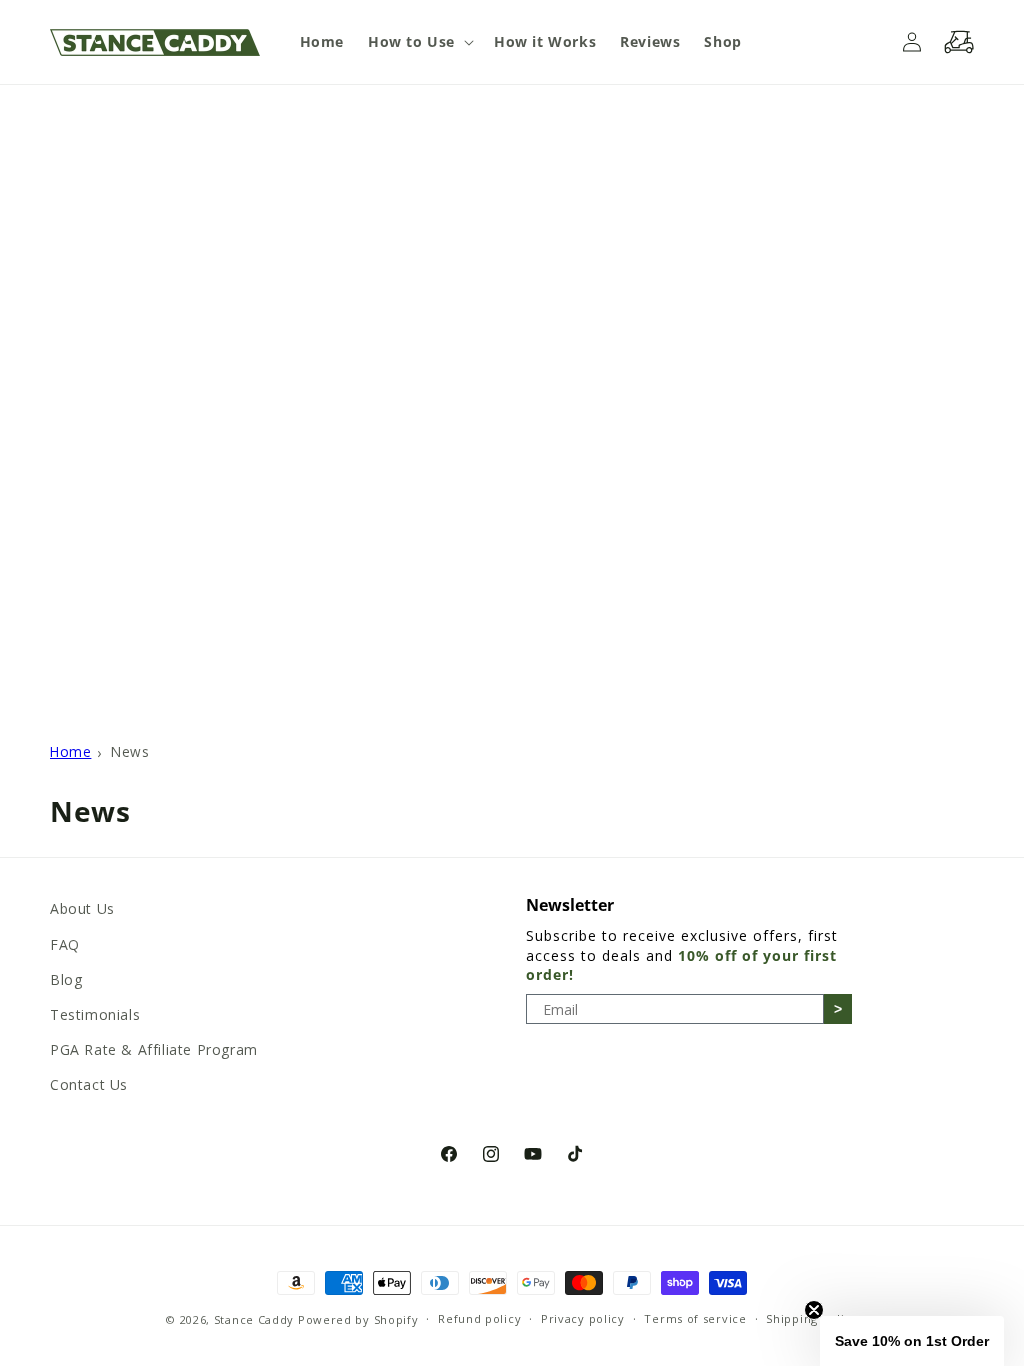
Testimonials (95, 1014)
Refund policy (479, 1318)
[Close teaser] (814, 1310)
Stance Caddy (254, 1319)
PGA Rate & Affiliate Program (154, 1049)
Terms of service (695, 1318)
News (130, 751)
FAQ (65, 944)
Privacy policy (583, 1318)
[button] (419, 42)
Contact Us (89, 1084)
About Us (82, 908)
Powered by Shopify (358, 1319)
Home (70, 751)
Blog (66, 979)
